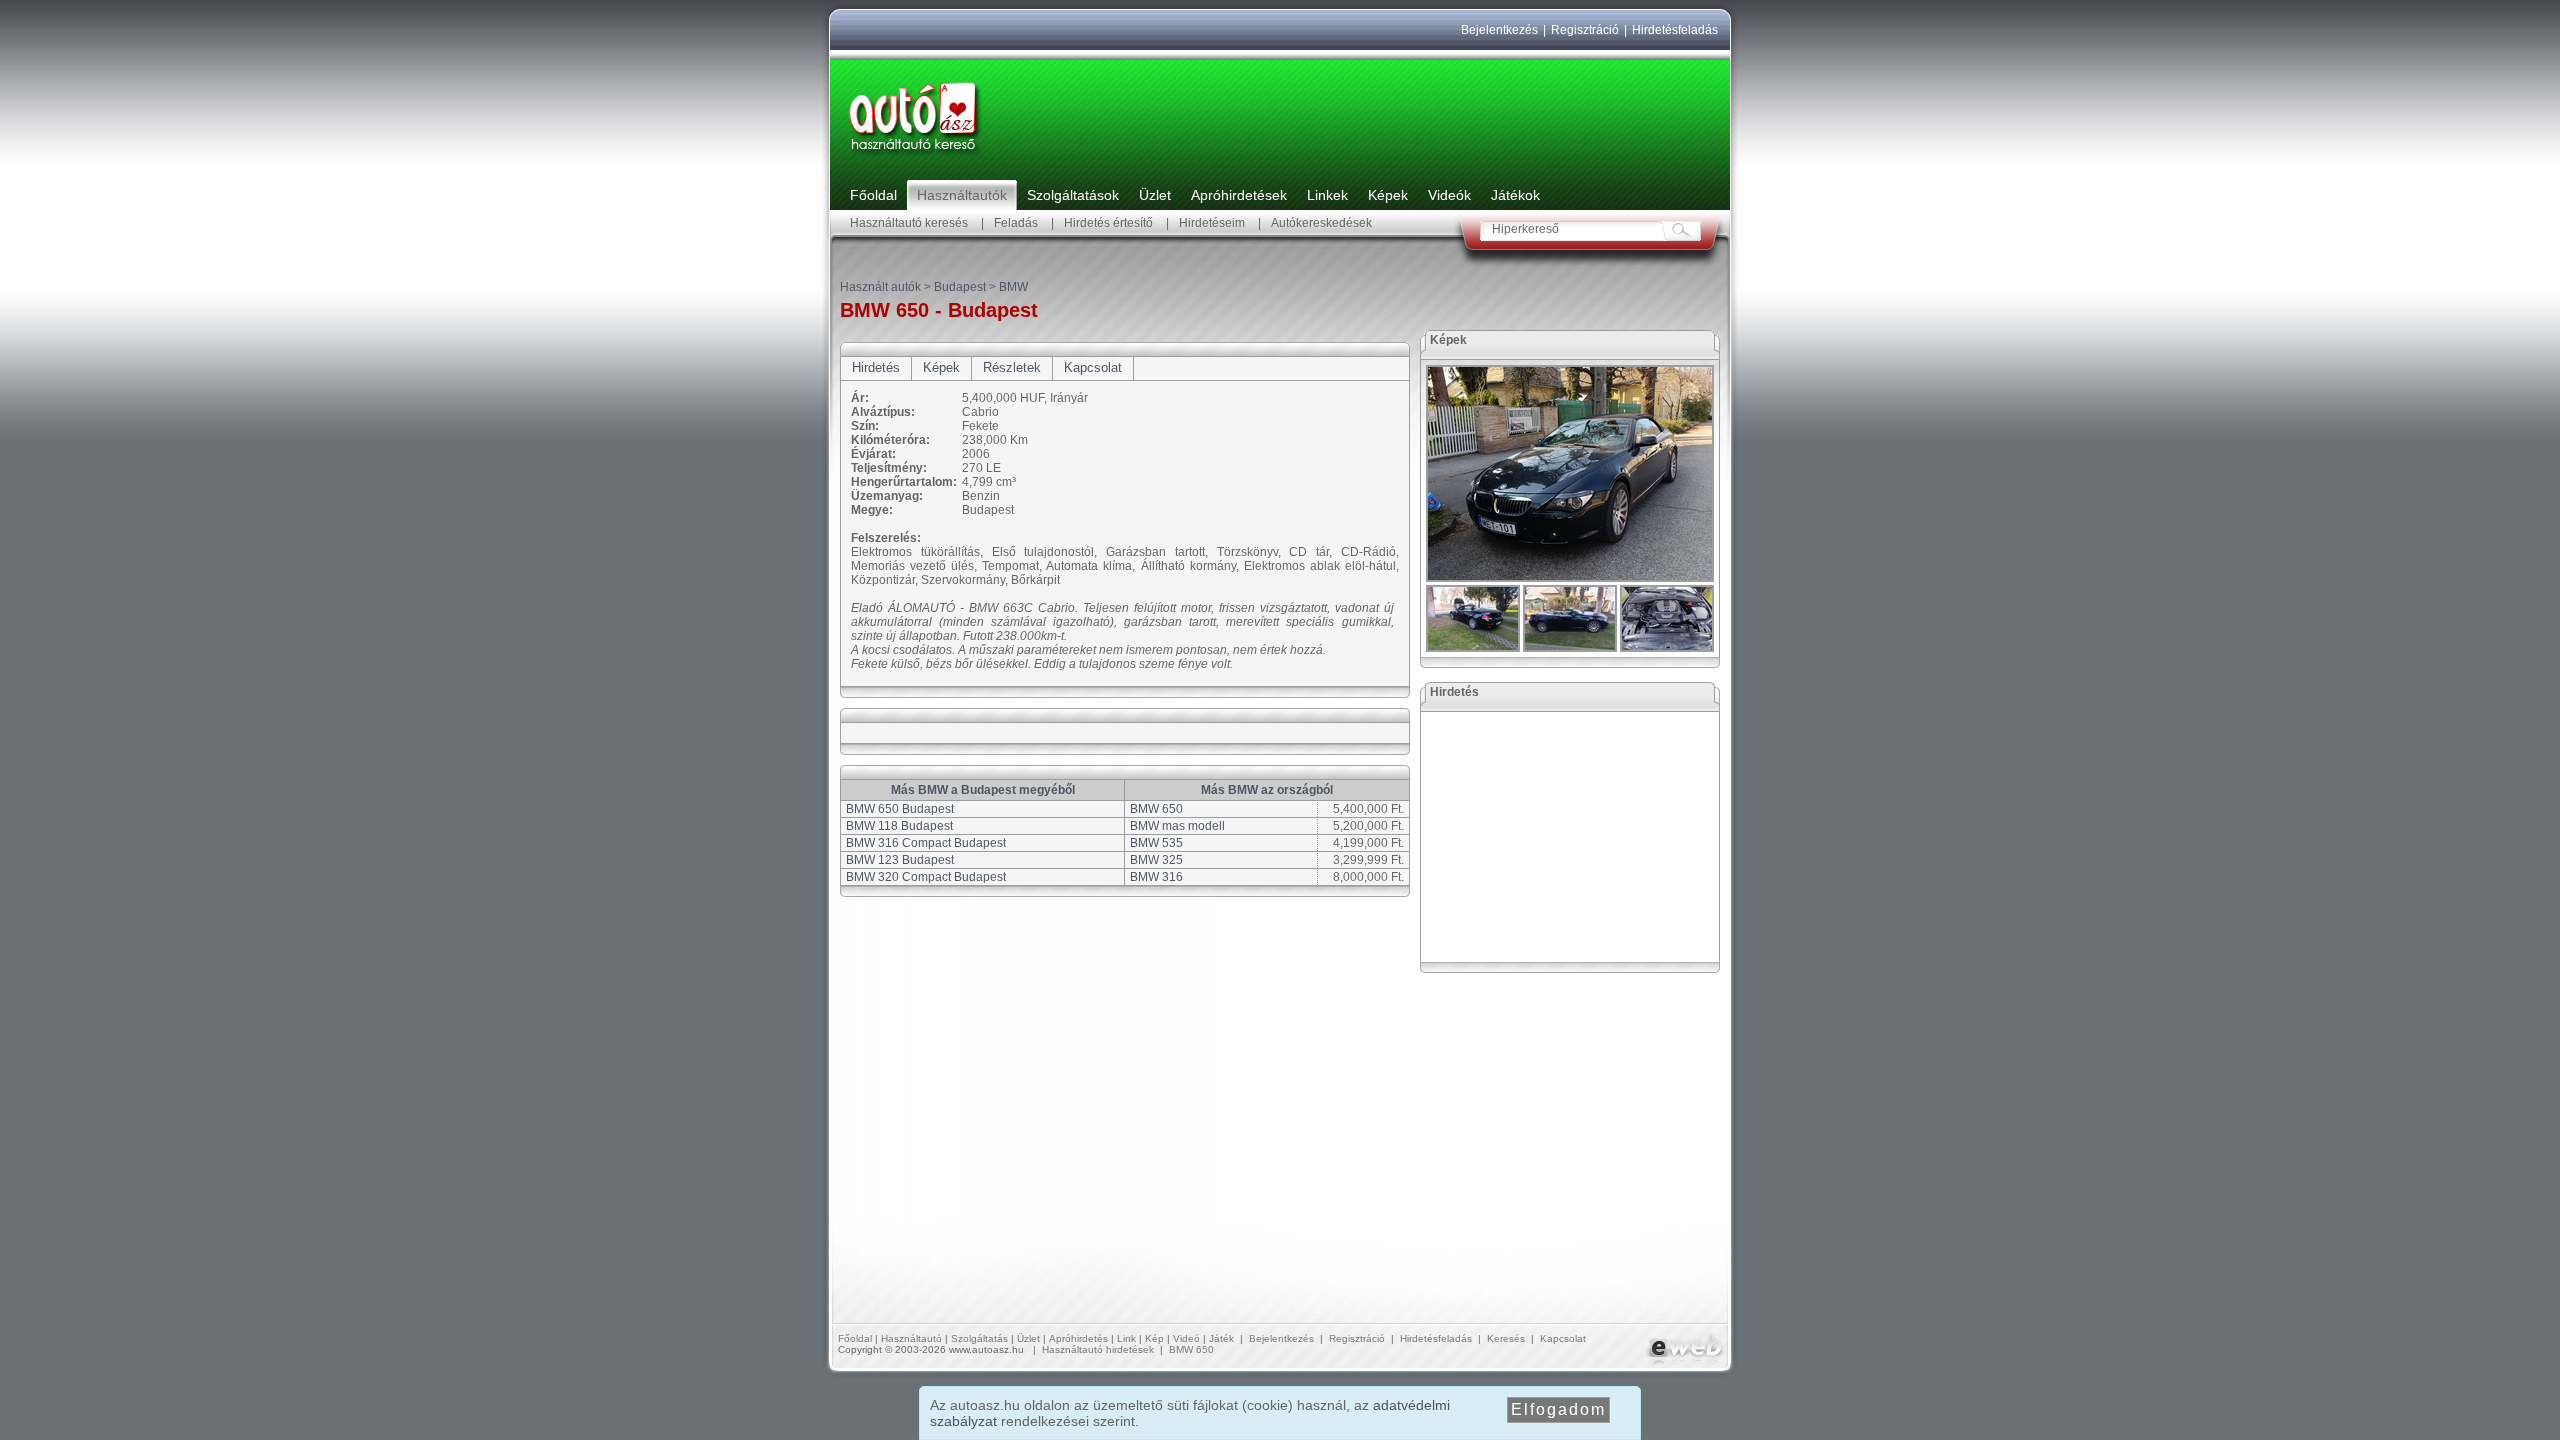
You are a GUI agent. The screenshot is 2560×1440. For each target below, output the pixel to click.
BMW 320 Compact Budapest (926, 877)
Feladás (1016, 223)
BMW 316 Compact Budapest (926, 843)
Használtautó (911, 1338)
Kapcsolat (1093, 367)
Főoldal (873, 195)
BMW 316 (1156, 877)
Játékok (1515, 195)
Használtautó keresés (909, 223)
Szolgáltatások (1073, 195)
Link (1126, 1338)
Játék (1221, 1338)
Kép (1154, 1338)
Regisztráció (1585, 30)
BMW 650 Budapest (900, 809)
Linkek (1327, 195)
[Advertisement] (1571, 837)
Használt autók (880, 287)
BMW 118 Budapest (899, 826)
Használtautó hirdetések (1098, 1349)
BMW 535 (1156, 843)
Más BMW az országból (1267, 790)
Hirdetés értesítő (1108, 223)
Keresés (1506, 1338)
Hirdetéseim (1212, 223)
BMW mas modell (1177, 826)
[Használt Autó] (915, 156)
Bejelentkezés (1499, 30)
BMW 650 (1156, 809)
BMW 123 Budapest (900, 860)
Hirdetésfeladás (1675, 30)
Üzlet (1155, 195)
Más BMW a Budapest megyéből (983, 790)
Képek (1388, 195)
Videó (1186, 1338)
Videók (1449, 195)
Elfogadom (1558, 1409)
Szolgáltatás (979, 1338)
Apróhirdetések (1239, 195)
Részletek (1012, 367)
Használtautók (962, 195)
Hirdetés (876, 367)
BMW (1013, 287)
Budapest (960, 287)
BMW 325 (1156, 860)
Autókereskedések (1321, 223)
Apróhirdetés (1078, 1338)
